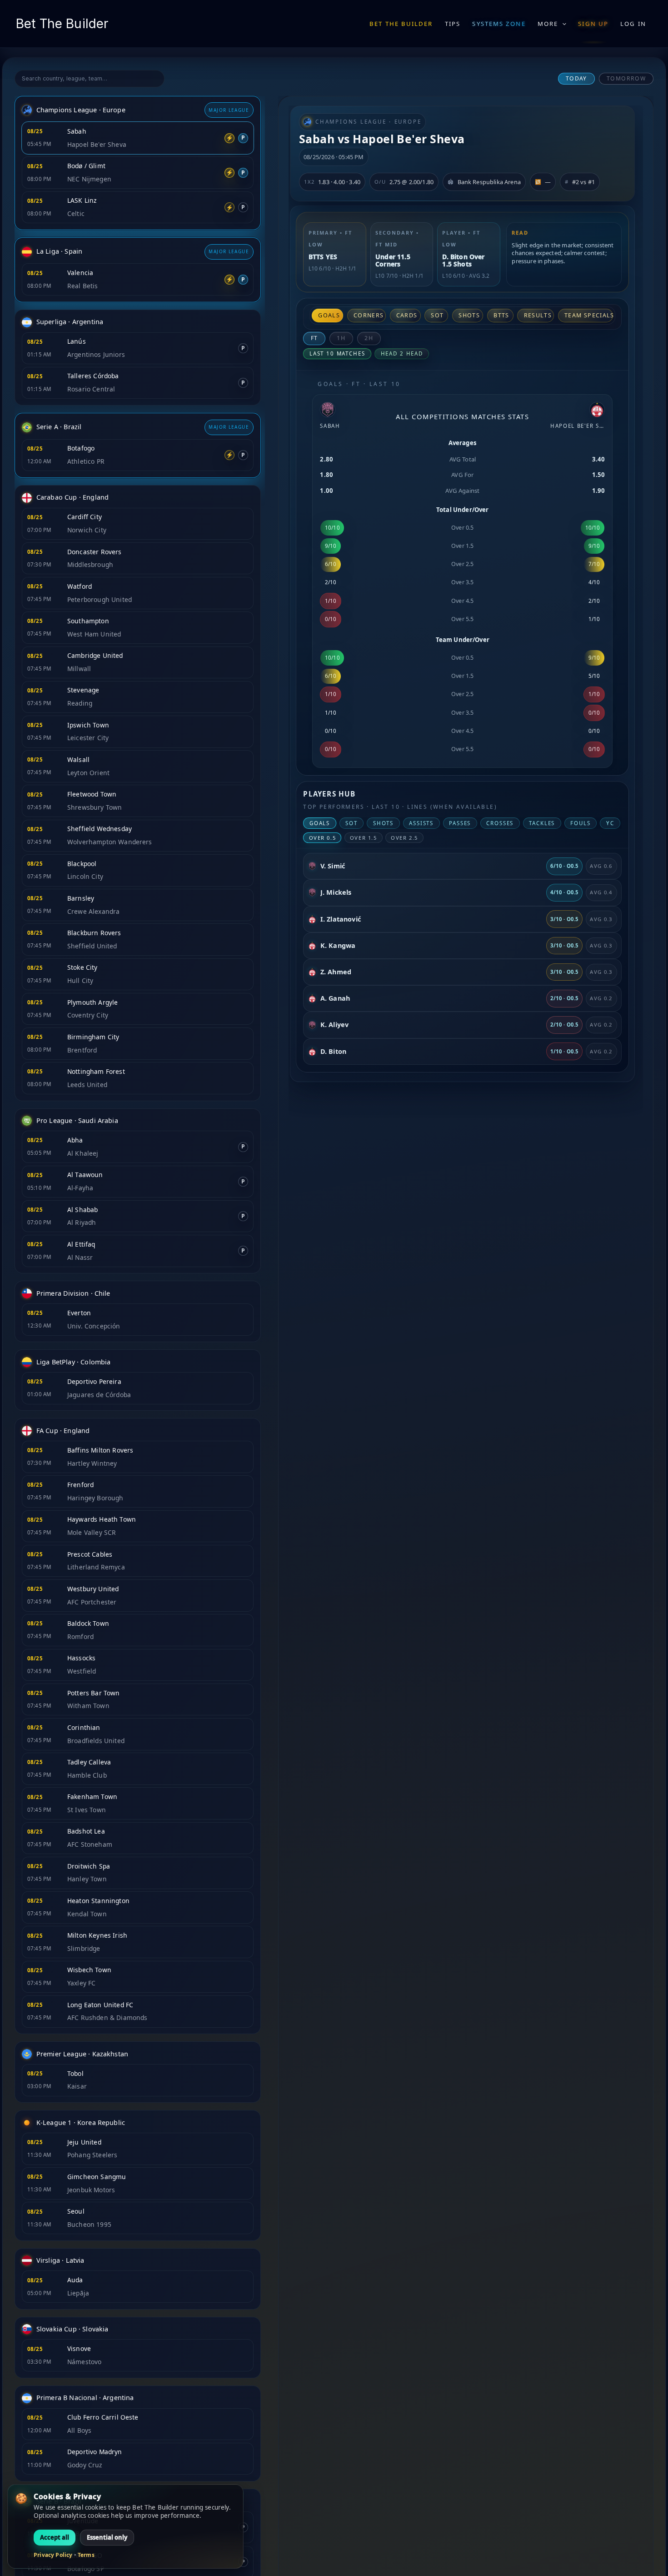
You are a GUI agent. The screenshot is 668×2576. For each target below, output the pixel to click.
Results (538, 315)
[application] (562, 24)
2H (369, 338)
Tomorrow (626, 78)
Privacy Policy (53, 2555)
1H (341, 338)
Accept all (55, 2537)
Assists (421, 823)
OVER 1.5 (364, 838)
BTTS (501, 315)
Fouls (580, 823)
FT (315, 338)
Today (576, 78)
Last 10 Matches (337, 353)
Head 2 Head (402, 353)
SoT (351, 823)
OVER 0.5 (323, 838)
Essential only (107, 2537)
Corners (369, 315)
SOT (437, 315)
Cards (407, 315)
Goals (329, 315)
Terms (86, 2555)
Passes (460, 823)
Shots (469, 315)
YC (610, 823)
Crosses (500, 823)
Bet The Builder (62, 24)
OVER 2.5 (404, 838)
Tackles (542, 823)
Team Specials (589, 315)
